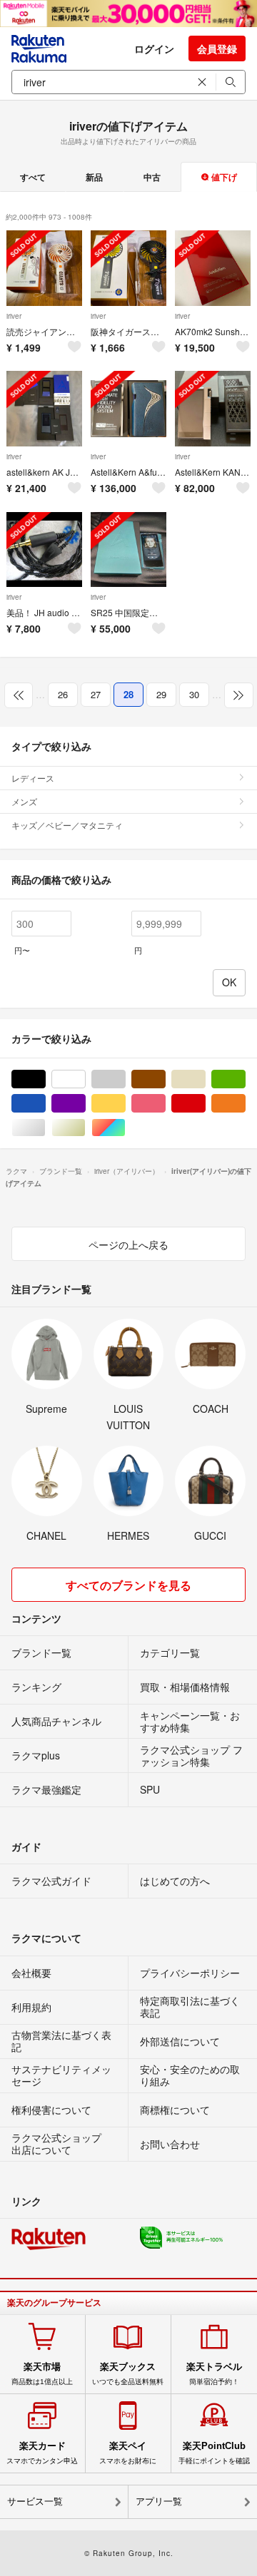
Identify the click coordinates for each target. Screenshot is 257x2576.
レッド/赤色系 (205, 1104)
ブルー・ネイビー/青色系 (45, 1104)
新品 (94, 177)
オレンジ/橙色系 (245, 1104)
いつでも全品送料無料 (128, 2373)
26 (63, 694)
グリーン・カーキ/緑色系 (245, 1079)
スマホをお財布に (128, 2453)
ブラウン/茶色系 (165, 1079)
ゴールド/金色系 (85, 1128)
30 (194, 694)
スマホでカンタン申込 (42, 2453)
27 (96, 694)
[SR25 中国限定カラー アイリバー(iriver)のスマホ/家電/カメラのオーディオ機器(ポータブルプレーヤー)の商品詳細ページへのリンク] (128, 550)
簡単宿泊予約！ (214, 2373)
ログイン (154, 48)
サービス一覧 (35, 2501)
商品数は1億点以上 (42, 2373)
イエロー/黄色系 (125, 1104)
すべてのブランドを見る (128, 1585)
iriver (14, 316)
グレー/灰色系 (125, 1079)
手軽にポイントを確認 (214, 2453)
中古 (152, 177)
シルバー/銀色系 (45, 1128)
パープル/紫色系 (85, 1104)
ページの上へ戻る (128, 1244)
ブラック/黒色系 (45, 1079)
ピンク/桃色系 (165, 1104)
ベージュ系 (205, 1079)
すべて (33, 177)
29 (161, 694)
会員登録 (217, 48)
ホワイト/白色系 (85, 1079)
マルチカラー (125, 1128)
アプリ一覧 (159, 2501)
